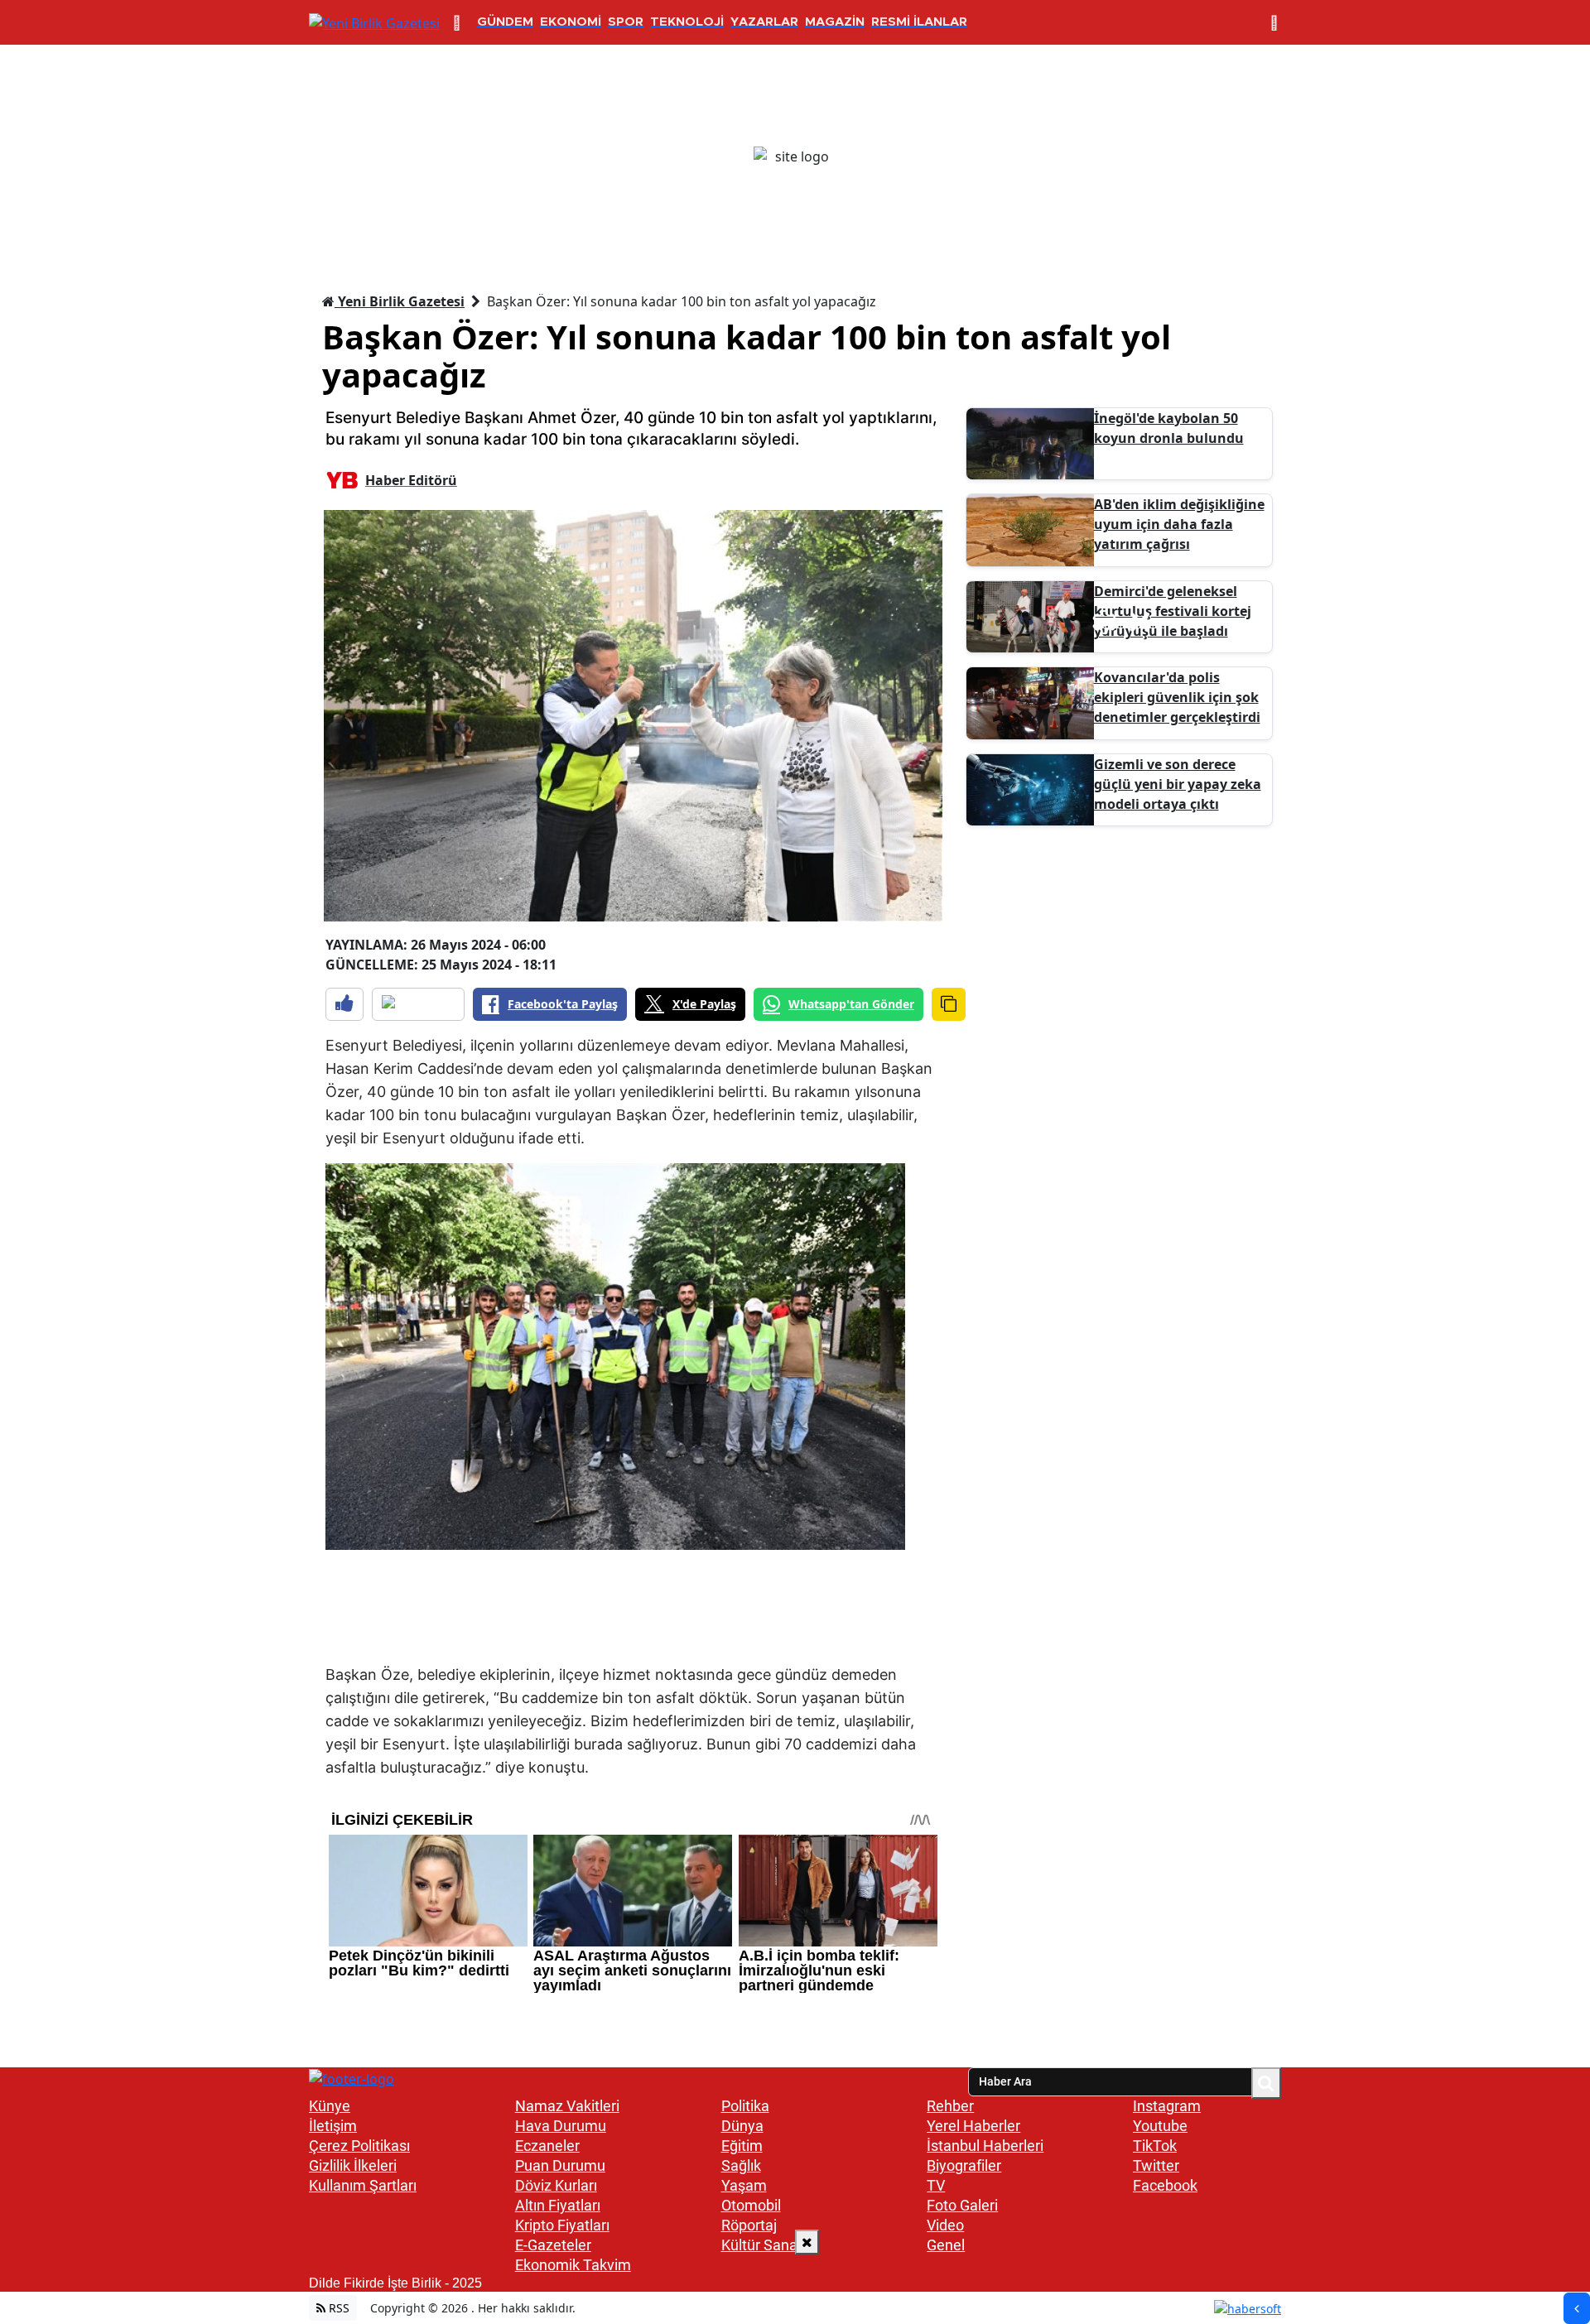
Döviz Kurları (556, 2185)
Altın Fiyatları (558, 2205)
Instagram (1167, 2106)
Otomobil (751, 2205)
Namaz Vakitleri (567, 2106)
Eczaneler (547, 2146)
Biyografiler (964, 2165)
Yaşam (744, 2185)
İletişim (333, 2126)
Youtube (1160, 2126)
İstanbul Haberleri (985, 2146)
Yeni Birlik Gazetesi (400, 301)
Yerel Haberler (973, 2126)
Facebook (1165, 2185)
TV (936, 2185)
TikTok (1155, 2146)
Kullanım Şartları (363, 2185)
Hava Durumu (561, 2126)
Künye (330, 2106)
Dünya (742, 2126)
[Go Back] (1577, 2308)
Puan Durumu (560, 2165)
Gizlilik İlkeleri (353, 2165)
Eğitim (742, 2146)
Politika (745, 2106)
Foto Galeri (962, 2205)
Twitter (1156, 2165)
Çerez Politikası (359, 2146)
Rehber (950, 2106)
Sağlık (741, 2165)
